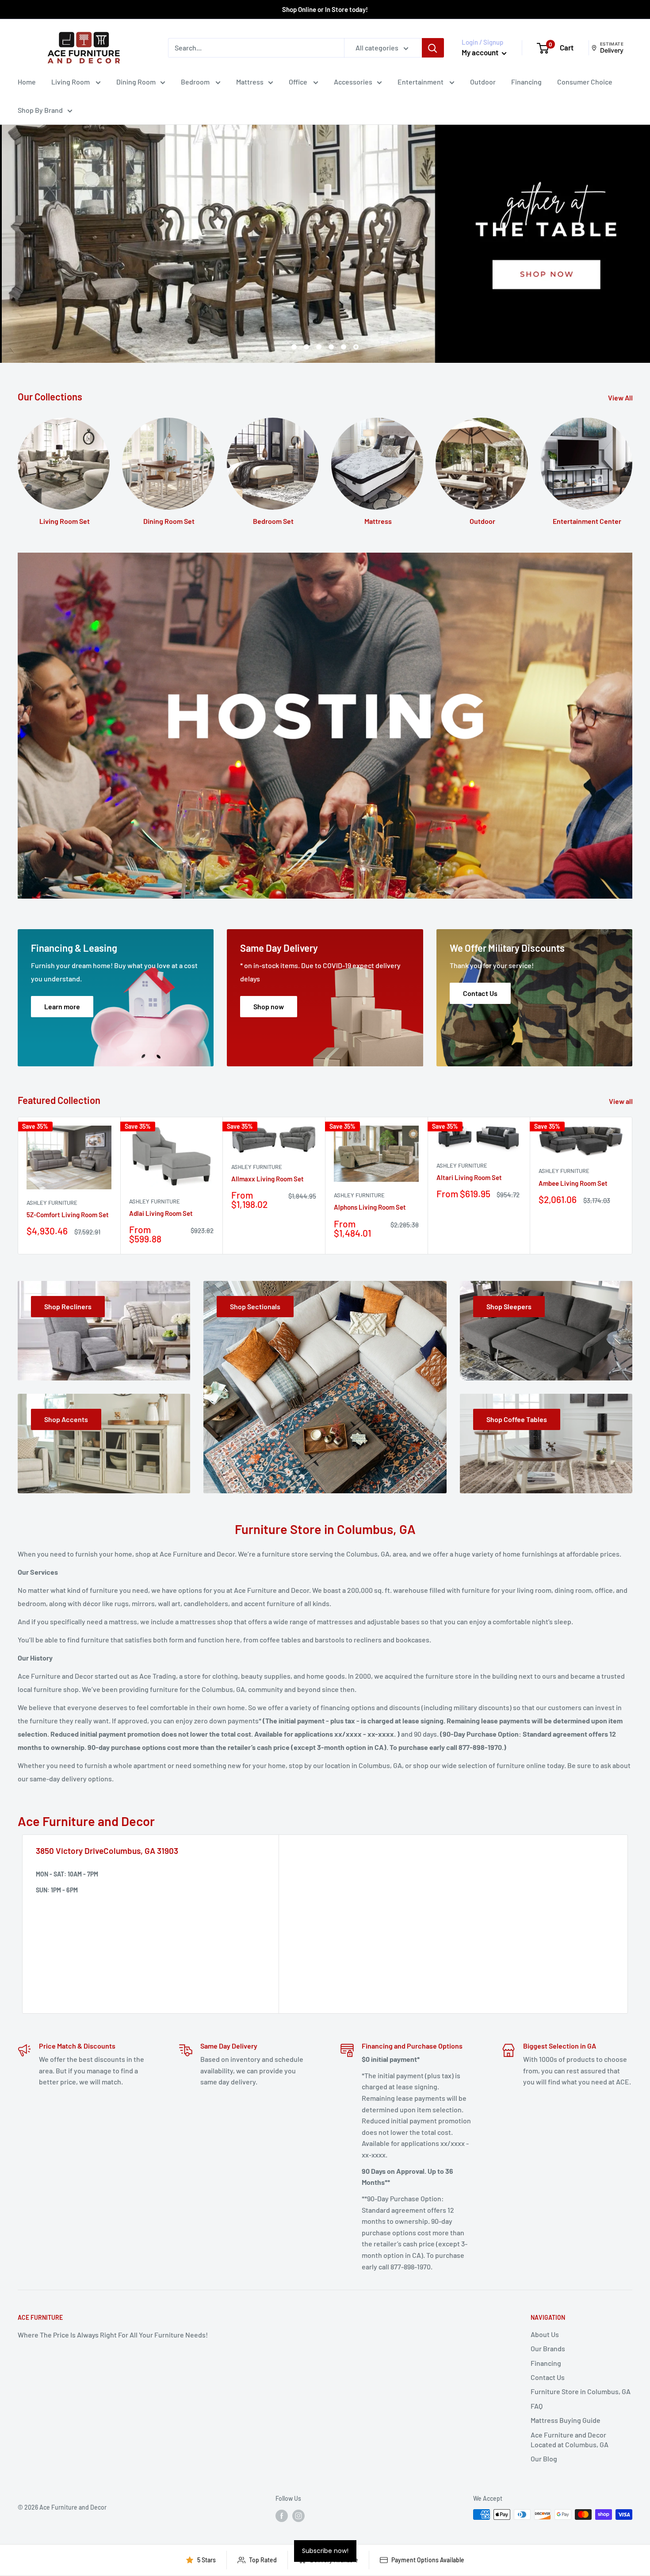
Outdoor (483, 82)
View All (621, 398)
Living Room (71, 82)
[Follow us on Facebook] (282, 2515)
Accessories (353, 82)
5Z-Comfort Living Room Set (68, 1215)
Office (299, 82)
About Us (545, 2334)
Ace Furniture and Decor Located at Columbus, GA (570, 2440)
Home (27, 82)
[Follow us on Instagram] (298, 2515)
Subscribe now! (325, 2551)
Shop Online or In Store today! (325, 9)
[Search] (433, 48)
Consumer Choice (585, 82)
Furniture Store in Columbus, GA (581, 2391)
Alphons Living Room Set (370, 1207)
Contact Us (548, 2377)
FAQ (537, 2406)
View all (621, 1101)
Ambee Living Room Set (573, 1183)
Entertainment (421, 82)
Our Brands (548, 2348)
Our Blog (544, 2459)
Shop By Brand (40, 110)
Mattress (250, 82)
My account (481, 52)
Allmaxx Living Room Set (268, 1179)
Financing (526, 82)
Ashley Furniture (52, 1203)
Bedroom (196, 82)
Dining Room (136, 82)
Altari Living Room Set (469, 1177)
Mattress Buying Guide (566, 2420)
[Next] (633, 1186)
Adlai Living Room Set (161, 1213)
